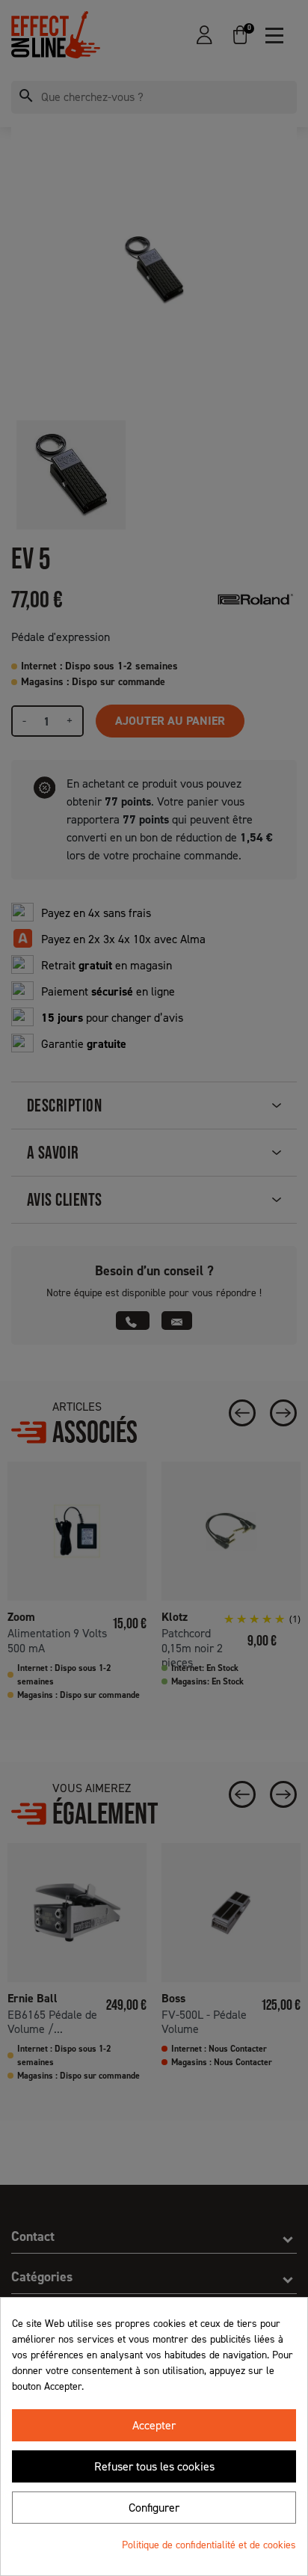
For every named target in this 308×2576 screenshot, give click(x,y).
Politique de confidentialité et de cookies (209, 2545)
